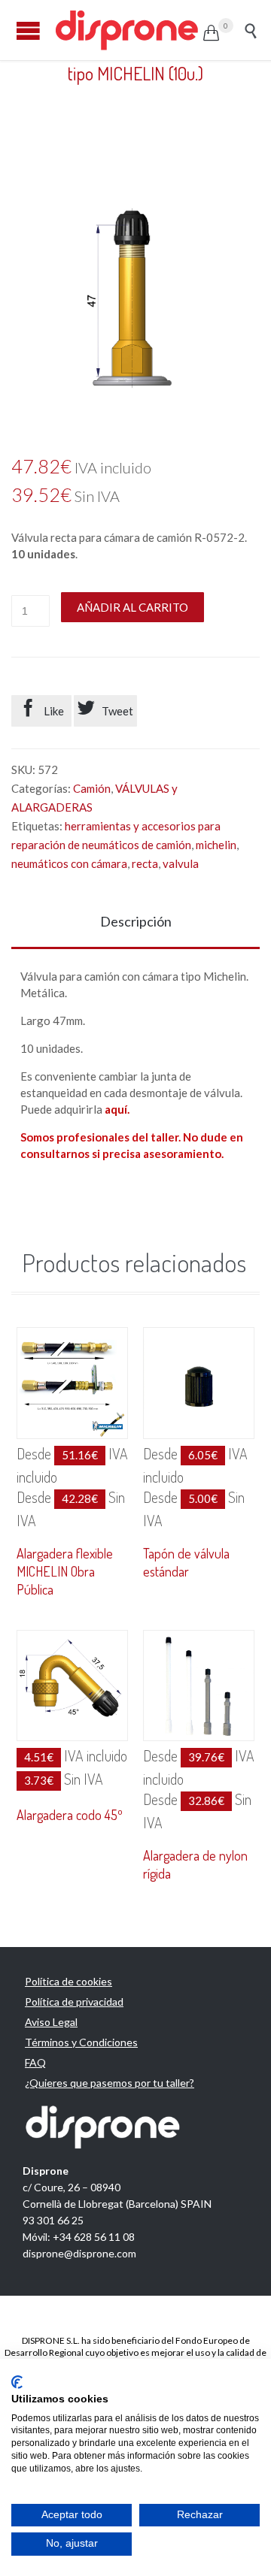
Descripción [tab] (136, 921)
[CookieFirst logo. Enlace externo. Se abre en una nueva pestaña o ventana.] (17, 2382)
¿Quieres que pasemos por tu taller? (110, 2083)
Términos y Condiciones (81, 2042)
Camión (92, 788)
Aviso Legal (51, 2022)
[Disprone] (128, 30)
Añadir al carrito (132, 607)
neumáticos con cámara (69, 863)
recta (145, 863)
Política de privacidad (74, 2002)
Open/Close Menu (28, 30)
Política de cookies (69, 1981)
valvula (181, 863)
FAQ (35, 2062)
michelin (216, 845)
